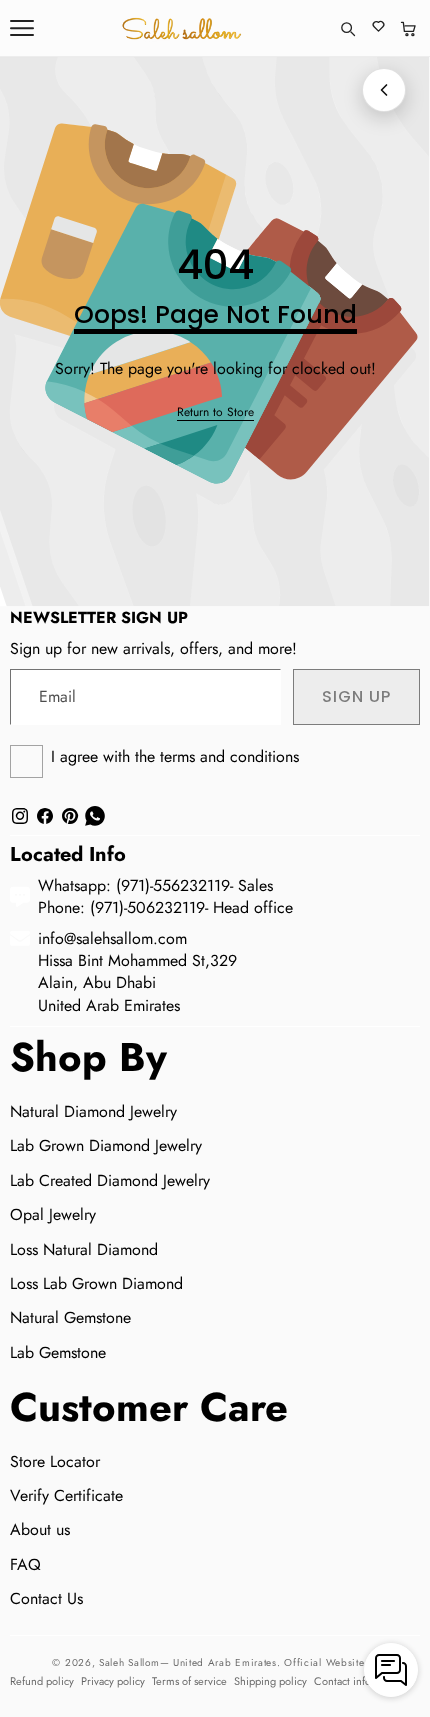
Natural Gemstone (70, 1317)
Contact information (360, 1681)
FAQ (25, 1564)
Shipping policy (270, 1681)
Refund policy (42, 1681)
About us (40, 1529)
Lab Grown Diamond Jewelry (106, 1145)
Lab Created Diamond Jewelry (110, 1180)
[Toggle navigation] (22, 28)
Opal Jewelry (53, 1214)
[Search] (347, 28)
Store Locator (55, 1461)
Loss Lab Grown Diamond (96, 1283)
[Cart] (408, 28)
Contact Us (46, 1598)
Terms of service (189, 1681)
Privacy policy (113, 1681)
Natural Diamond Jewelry (93, 1111)
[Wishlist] (378, 28)
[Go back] (384, 90)
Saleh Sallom (129, 1662)
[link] (215, 412)
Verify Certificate (66, 1495)
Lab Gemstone (58, 1352)
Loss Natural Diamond (84, 1249)
